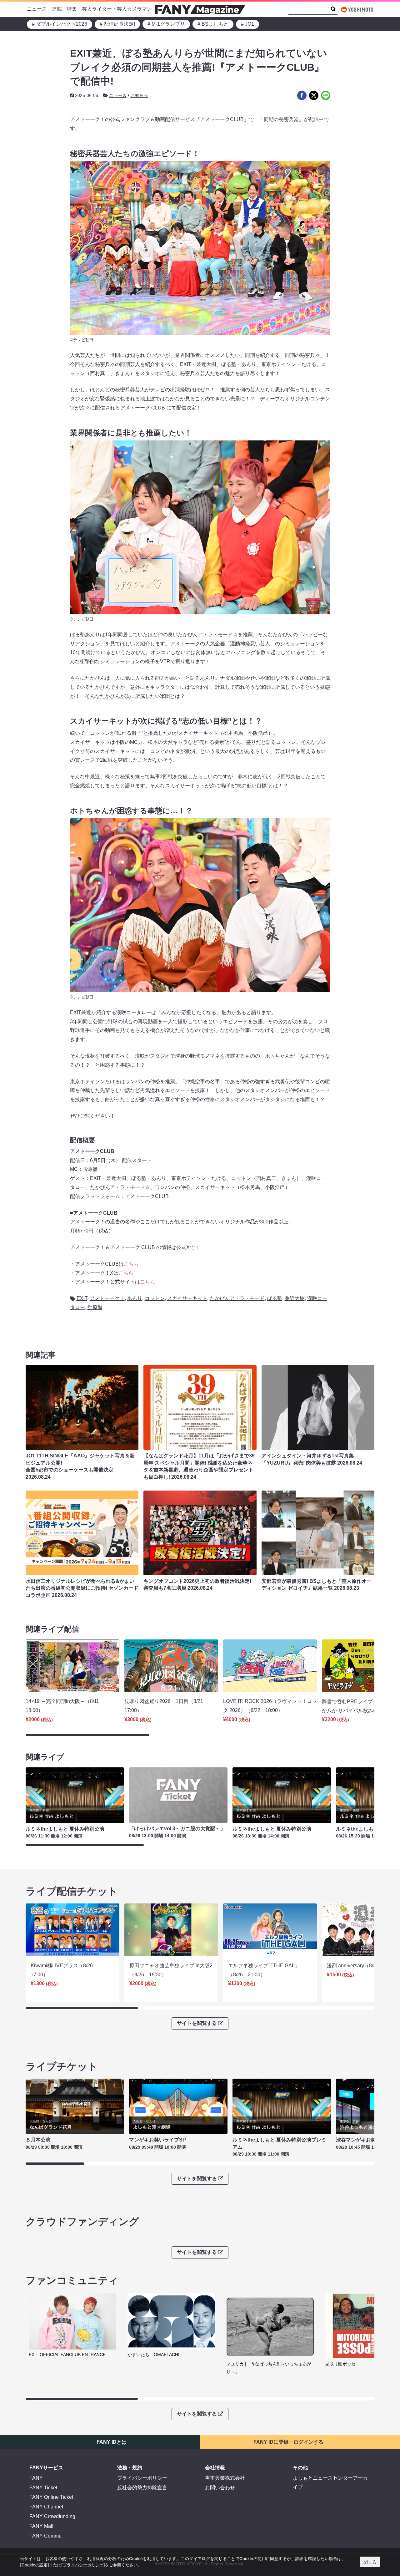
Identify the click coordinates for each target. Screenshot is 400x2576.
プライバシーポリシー (142, 2478)
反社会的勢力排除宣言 (142, 2488)
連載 (57, 9)
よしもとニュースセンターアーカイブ (330, 2482)
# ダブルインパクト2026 (60, 24)
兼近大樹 (295, 1298)
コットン (155, 1298)
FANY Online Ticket (51, 2497)
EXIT (82, 1298)
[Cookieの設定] (35, 2565)
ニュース (37, 9)
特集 (72, 9)
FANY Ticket (43, 2488)
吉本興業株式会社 (225, 2478)
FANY (36, 2478)
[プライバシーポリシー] (83, 2565)
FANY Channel (46, 2507)
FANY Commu (45, 2536)
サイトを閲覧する (197, 2023)
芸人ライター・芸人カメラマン (117, 9)
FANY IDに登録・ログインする (288, 2442)
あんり (135, 1298)
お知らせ (139, 95)
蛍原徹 (95, 1307)
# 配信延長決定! (117, 24)
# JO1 (247, 24)
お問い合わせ (220, 2488)
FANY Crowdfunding (52, 2516)
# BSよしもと (213, 24)
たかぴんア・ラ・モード (237, 1298)
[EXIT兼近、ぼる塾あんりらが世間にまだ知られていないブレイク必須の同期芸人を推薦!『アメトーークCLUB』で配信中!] (302, 95)
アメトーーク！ (107, 1298)
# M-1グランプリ (166, 24)
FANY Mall (41, 2526)
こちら (131, 1264)
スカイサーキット (187, 1298)
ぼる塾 (275, 1298)
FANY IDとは (112, 2442)
